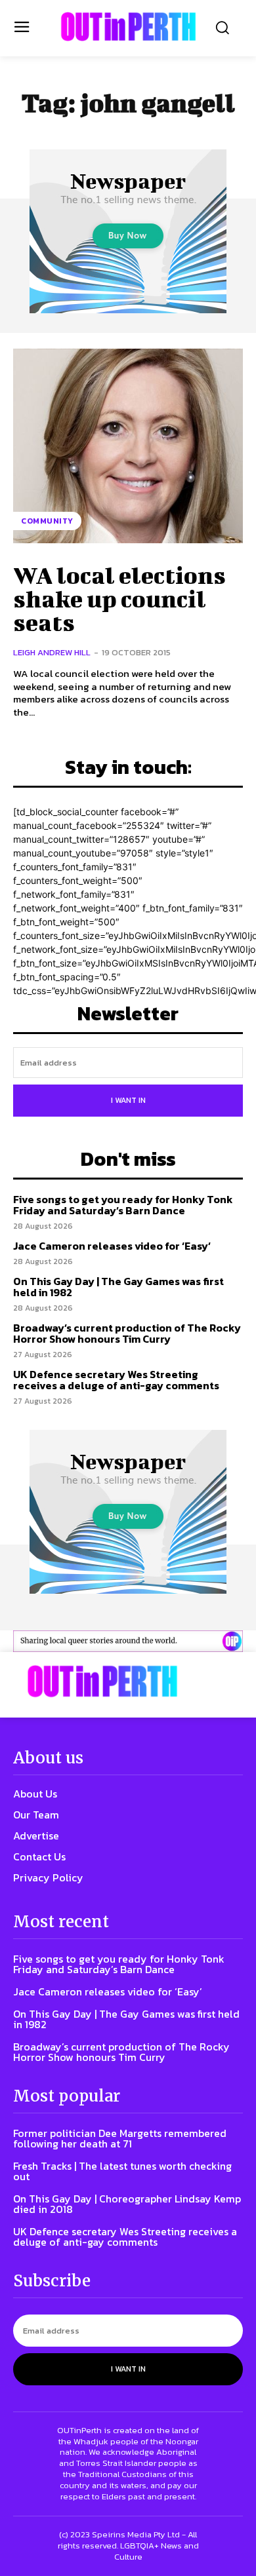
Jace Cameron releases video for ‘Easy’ (112, 1246)
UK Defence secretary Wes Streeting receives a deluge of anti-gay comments (116, 1380)
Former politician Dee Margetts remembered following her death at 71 (120, 2138)
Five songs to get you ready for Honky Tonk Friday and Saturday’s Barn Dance (123, 1205)
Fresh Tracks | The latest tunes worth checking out (122, 2171)
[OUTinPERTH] (128, 27)
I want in (128, 1100)
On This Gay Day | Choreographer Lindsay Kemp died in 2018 (127, 2204)
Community (47, 521)
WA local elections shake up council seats (119, 598)
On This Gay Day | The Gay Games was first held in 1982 (118, 1287)
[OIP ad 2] (128, 1641)
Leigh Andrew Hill (52, 652)
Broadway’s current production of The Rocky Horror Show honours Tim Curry (127, 1334)
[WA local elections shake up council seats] (128, 446)
